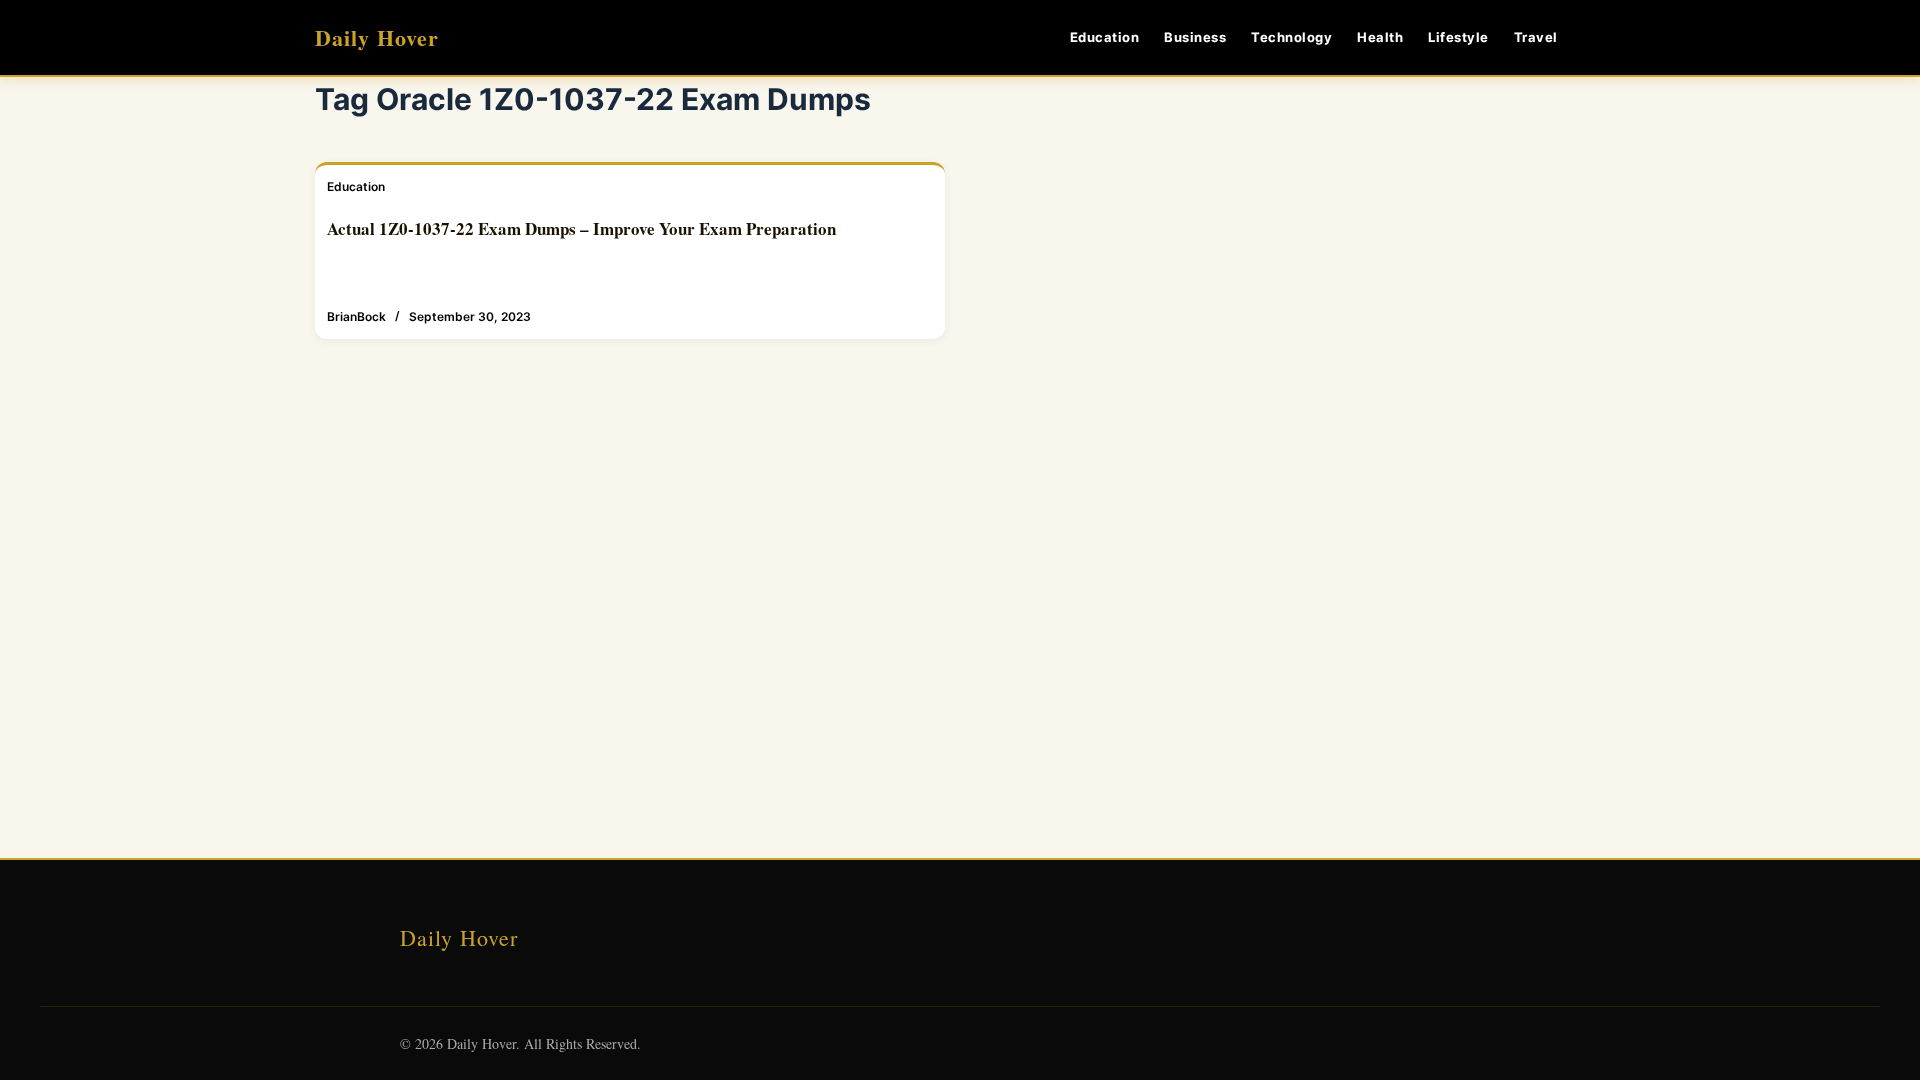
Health (1380, 37)
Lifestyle (1458, 37)
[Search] (1597, 37)
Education (1105, 37)
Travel (1536, 37)
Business (1195, 37)
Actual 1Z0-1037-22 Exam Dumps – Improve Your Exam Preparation (581, 228)
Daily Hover (377, 37)
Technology (1291, 37)
